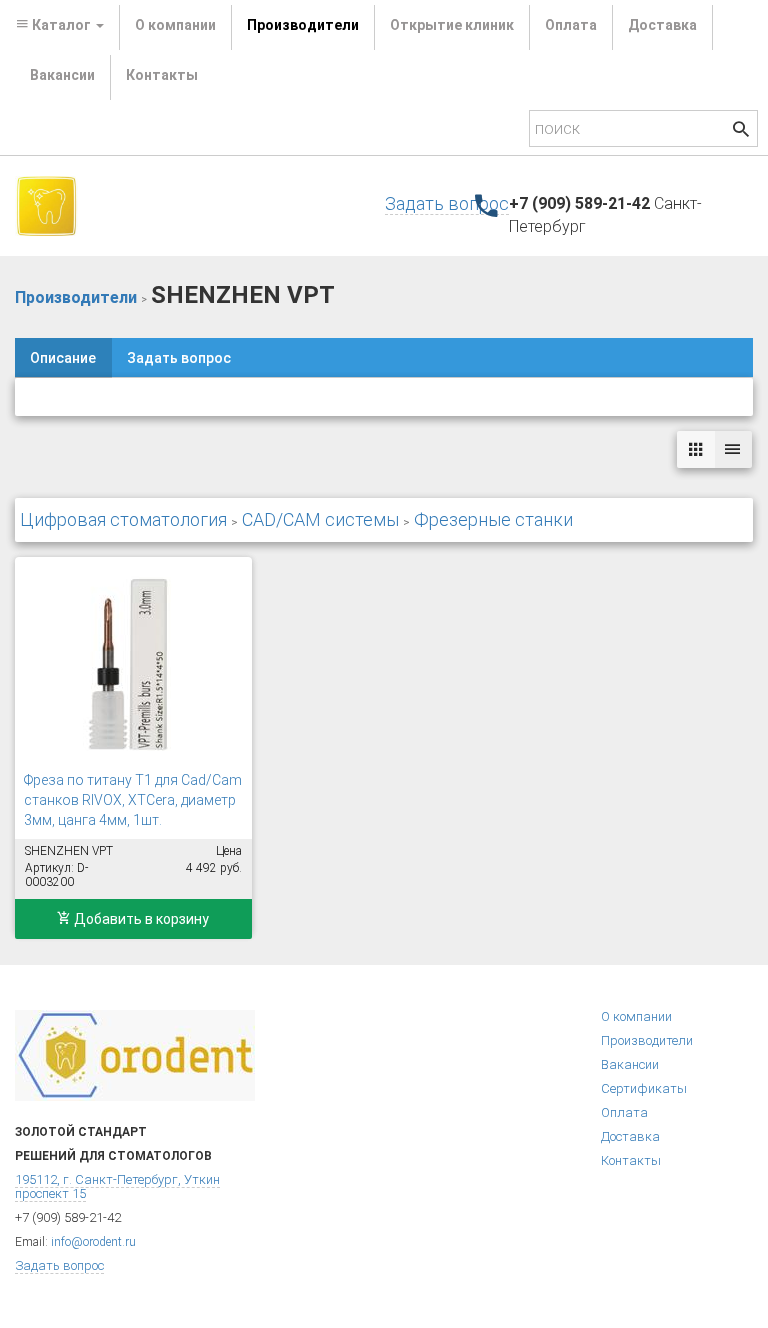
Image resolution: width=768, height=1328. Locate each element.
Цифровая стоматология (123, 519)
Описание (63, 358)
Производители (303, 25)
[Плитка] (696, 449)
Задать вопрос (447, 203)
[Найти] (741, 131)
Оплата (571, 25)
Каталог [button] (61, 25)
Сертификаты (644, 1088)
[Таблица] (733, 449)
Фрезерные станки (493, 519)
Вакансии (62, 75)
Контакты (162, 75)
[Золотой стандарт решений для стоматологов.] (46, 205)
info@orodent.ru (93, 1242)
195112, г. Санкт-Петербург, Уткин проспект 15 (117, 1186)
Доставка (662, 25)
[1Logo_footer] (135, 1054)
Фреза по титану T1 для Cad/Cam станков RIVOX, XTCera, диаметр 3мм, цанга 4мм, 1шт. (133, 800)
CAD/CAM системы (320, 519)
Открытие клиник (452, 25)
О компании (175, 25)
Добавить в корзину (140, 919)
